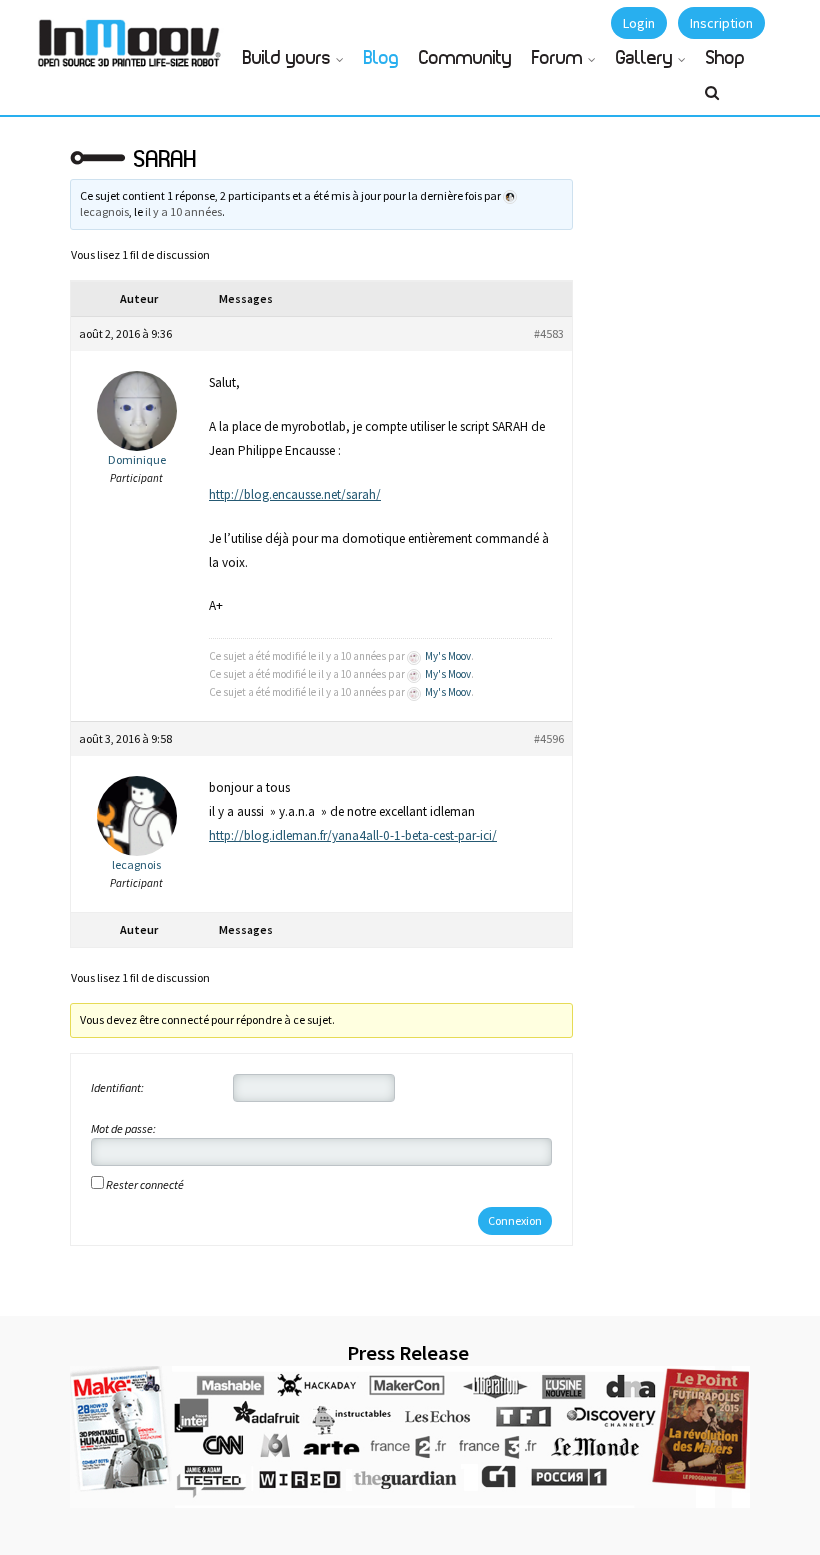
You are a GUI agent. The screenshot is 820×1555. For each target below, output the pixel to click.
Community (465, 59)
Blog (381, 59)
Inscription (721, 23)
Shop (725, 59)
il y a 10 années (183, 211)
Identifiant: (117, 1087)
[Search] (712, 101)
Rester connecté (145, 1184)
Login (639, 23)
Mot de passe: (123, 1128)
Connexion (515, 1220)
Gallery (644, 59)
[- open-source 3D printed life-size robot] (133, 37)
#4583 (549, 333)
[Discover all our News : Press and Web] (410, 1437)
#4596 (549, 738)
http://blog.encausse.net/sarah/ (295, 494)
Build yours (287, 59)
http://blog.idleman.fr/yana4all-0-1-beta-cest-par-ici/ (353, 835)
